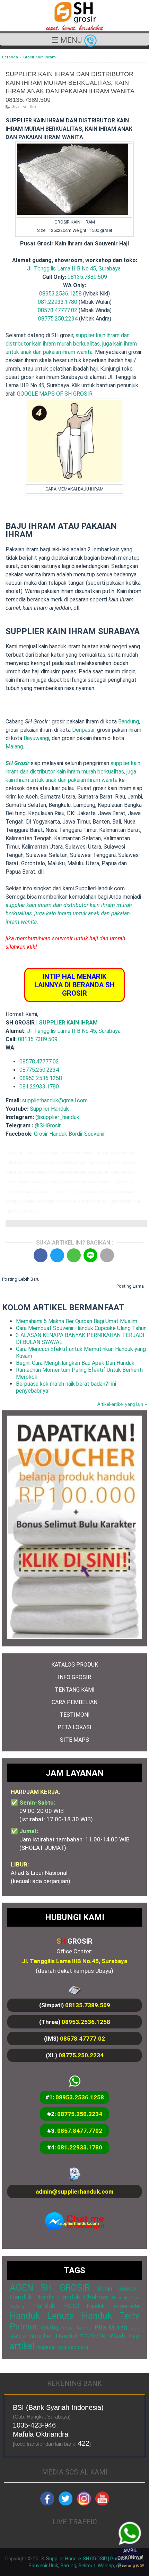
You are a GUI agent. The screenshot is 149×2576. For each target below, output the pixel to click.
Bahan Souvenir (118, 2289)
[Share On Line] (90, 1255)
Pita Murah (111, 2327)
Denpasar (83, 730)
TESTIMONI (75, 1715)
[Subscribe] (102, 2504)
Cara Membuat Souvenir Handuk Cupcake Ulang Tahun (81, 1328)
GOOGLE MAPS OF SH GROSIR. (55, 394)
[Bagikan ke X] (57, 1255)
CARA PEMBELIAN (74, 1702)
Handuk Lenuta (42, 2316)
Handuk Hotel (56, 2306)
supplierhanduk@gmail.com (55, 1100)
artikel (22, 2346)
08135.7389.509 (87, 277)
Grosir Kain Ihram (25, 107)
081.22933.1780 (58, 302)
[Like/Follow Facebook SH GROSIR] (47, 2504)
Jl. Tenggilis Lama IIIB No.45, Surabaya (74, 269)
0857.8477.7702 (80, 2131)
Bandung (129, 722)
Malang (14, 747)
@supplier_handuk (58, 1117)
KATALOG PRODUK (75, 1665)
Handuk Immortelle (113, 2306)
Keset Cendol (77, 2328)
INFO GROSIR (74, 1677)
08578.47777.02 (58, 310)
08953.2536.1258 (60, 294)
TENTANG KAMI (75, 1690)
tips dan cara (72, 2347)
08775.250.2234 (58, 319)
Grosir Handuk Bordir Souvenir (69, 1134)
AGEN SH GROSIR (50, 2287)
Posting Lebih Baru (21, 1279)
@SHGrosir (48, 1125)
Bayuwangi (36, 738)
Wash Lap (124, 2336)
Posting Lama (130, 1286)
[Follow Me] (65, 2504)
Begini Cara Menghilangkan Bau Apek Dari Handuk (75, 1363)
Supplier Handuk (49, 1109)
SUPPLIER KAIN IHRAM (68, 1023)
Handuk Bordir (32, 2297)
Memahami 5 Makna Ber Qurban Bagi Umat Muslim (77, 1321)
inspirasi (46, 2347)
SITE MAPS (74, 1740)
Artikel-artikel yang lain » (122, 1404)
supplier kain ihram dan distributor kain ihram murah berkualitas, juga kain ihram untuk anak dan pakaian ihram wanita (71, 344)
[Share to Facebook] (41, 1255)
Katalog (50, 2328)
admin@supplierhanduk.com (74, 2192)
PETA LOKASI (74, 1727)
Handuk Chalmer (83, 2297)
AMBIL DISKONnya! (131, 2558)
